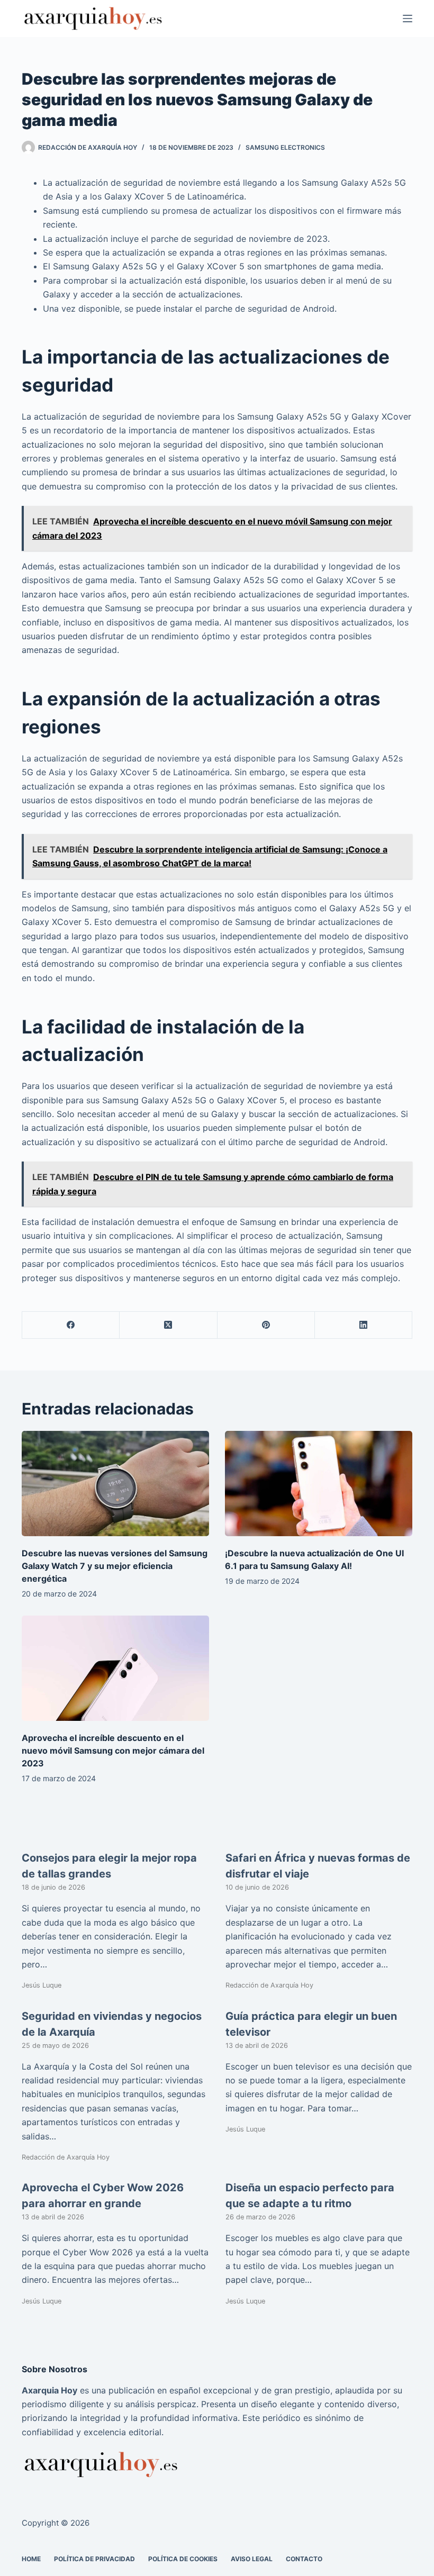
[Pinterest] (266, 1325)
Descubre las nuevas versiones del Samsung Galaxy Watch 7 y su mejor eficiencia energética (115, 1566)
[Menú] (408, 19)
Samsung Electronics (285, 147)
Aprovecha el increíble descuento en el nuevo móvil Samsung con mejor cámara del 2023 (113, 1750)
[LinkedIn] (364, 1325)
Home (31, 2559)
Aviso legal (252, 2559)
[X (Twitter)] (168, 1325)
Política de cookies (183, 2559)
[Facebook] (71, 1325)
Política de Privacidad (94, 2559)
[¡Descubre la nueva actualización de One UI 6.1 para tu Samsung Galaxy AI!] (319, 1484)
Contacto (304, 2559)
